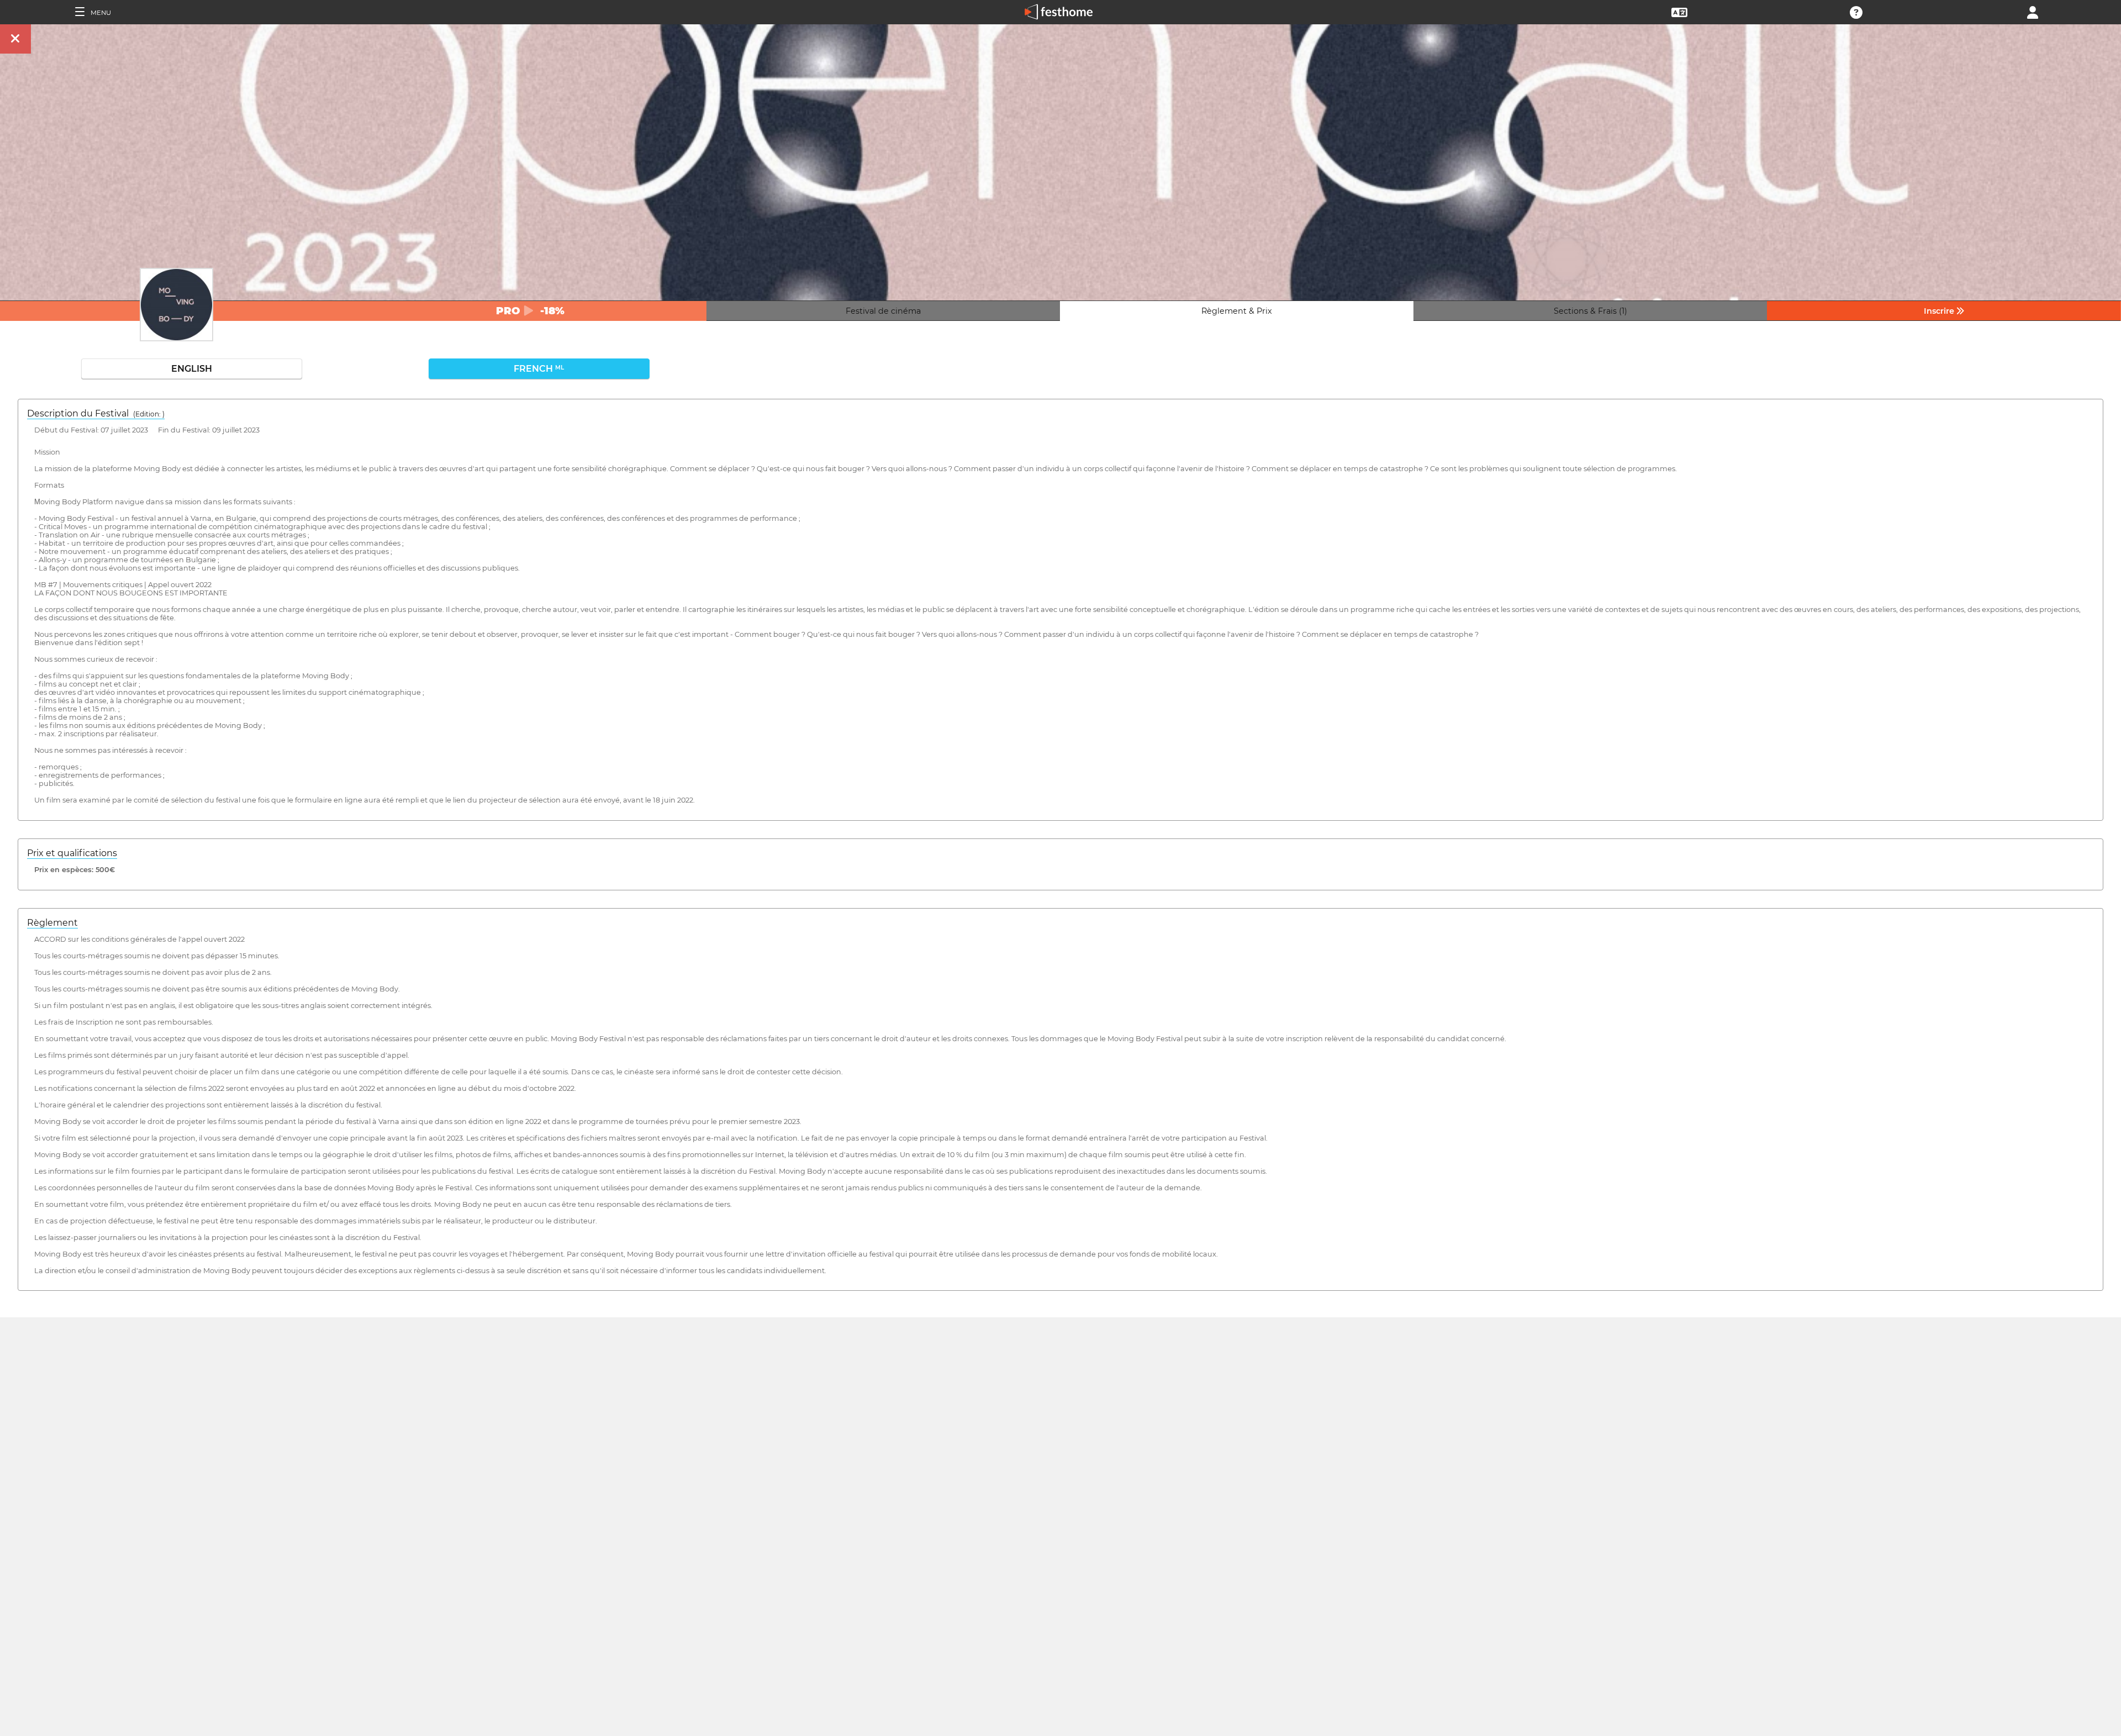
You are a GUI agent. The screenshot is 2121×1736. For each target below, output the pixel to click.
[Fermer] (15, 39)
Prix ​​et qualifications (72, 853)
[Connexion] (2033, 11)
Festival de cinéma (883, 311)
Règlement (52, 923)
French (539, 369)
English (192, 369)
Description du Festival (96, 413)
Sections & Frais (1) (1590, 311)
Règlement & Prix (1237, 311)
